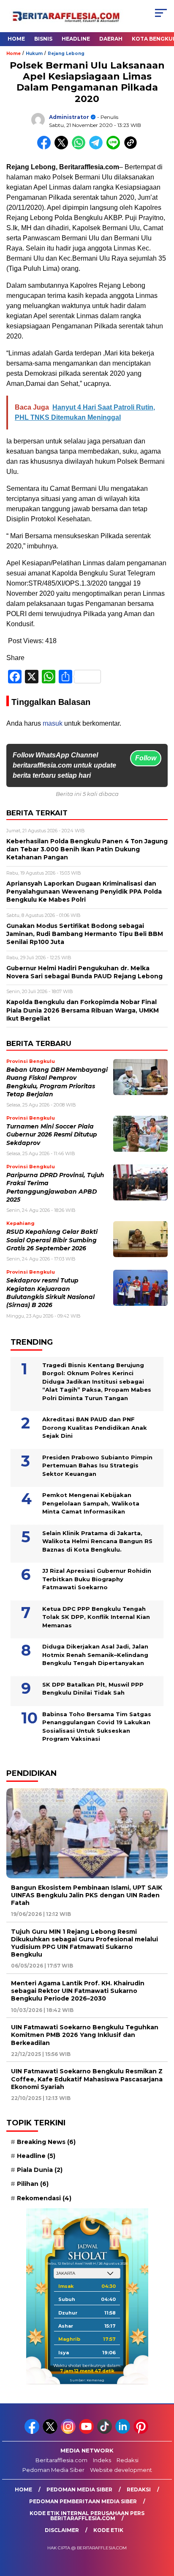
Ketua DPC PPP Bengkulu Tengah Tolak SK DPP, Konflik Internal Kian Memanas (96, 1617)
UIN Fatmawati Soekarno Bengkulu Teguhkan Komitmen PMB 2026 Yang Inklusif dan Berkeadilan (85, 2035)
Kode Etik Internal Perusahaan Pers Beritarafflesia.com (87, 2516)
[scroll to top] (162, 2527)
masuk (53, 723)
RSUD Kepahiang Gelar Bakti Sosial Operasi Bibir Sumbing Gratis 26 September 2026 (52, 1240)
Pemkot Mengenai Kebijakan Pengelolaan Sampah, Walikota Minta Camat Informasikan (91, 1503)
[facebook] (33, 2432)
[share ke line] (115, 147)
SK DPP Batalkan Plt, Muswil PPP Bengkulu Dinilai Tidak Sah (93, 1689)
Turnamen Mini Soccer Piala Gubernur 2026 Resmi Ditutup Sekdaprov (52, 1135)
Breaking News (46, 2142)
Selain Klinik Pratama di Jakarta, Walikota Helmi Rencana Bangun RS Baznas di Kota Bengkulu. (97, 1541)
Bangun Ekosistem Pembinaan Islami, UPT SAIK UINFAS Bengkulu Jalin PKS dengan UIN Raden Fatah (87, 1895)
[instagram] (69, 2432)
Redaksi (128, 2460)
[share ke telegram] (97, 147)
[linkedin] (124, 2432)
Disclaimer (62, 2530)
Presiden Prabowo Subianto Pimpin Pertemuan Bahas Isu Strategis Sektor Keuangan (97, 1466)
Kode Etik (108, 2530)
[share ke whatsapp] (80, 147)
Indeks (102, 2460)
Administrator (69, 117)
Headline (76, 39)
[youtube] (87, 2432)
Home (16, 39)
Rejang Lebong (66, 54)
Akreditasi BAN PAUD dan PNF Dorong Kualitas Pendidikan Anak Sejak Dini (95, 1427)
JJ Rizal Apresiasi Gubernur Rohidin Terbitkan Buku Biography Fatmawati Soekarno (97, 1579)
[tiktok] (105, 2432)
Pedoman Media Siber (53, 2470)
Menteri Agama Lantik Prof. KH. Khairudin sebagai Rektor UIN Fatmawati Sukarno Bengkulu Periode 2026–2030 (78, 1991)
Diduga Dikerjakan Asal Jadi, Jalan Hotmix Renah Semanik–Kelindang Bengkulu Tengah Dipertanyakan (95, 1655)
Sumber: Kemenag (87, 2380)
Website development (121, 2470)
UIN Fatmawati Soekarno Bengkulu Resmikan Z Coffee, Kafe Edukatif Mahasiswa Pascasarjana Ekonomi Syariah (87, 2079)
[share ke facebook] (46, 147)
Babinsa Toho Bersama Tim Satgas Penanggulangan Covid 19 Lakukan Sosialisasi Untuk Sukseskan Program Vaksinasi (97, 1727)
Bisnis (43, 39)
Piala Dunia (40, 2170)
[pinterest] (142, 2432)
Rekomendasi (44, 2198)
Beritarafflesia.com (61, 2460)
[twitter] (51, 2432)
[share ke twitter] (63, 147)
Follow (146, 758)
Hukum (34, 54)
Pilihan (33, 2184)
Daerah (111, 39)
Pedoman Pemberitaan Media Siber (83, 2501)
